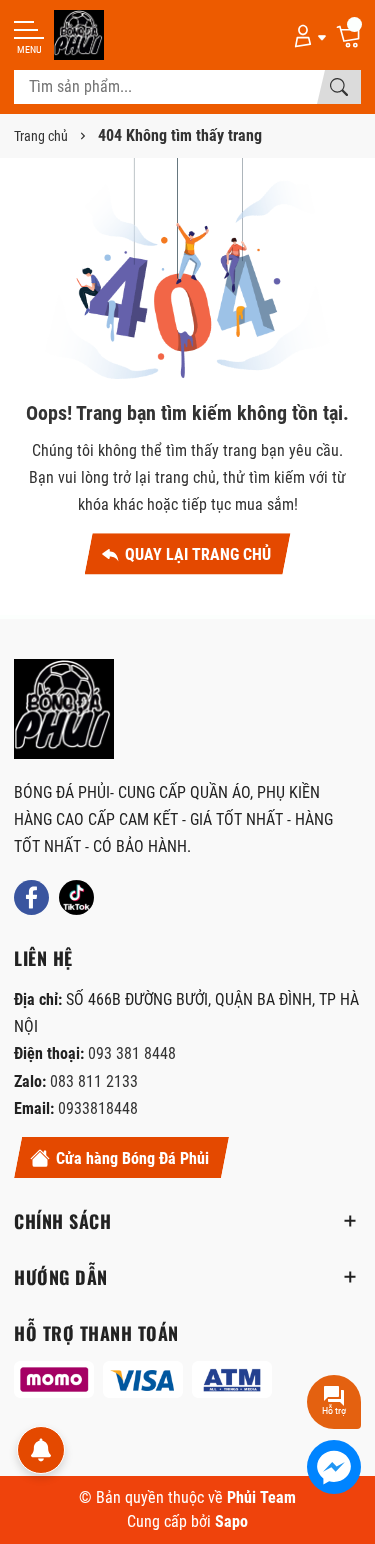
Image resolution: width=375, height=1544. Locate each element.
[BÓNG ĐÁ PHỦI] (64, 709)
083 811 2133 (94, 1081)
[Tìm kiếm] (339, 87)
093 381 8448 (132, 1053)
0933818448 (98, 1108)
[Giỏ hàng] (348, 35)
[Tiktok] (76, 897)
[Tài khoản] (306, 35)
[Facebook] (31, 897)
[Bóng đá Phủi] (79, 35)
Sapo (231, 1521)
